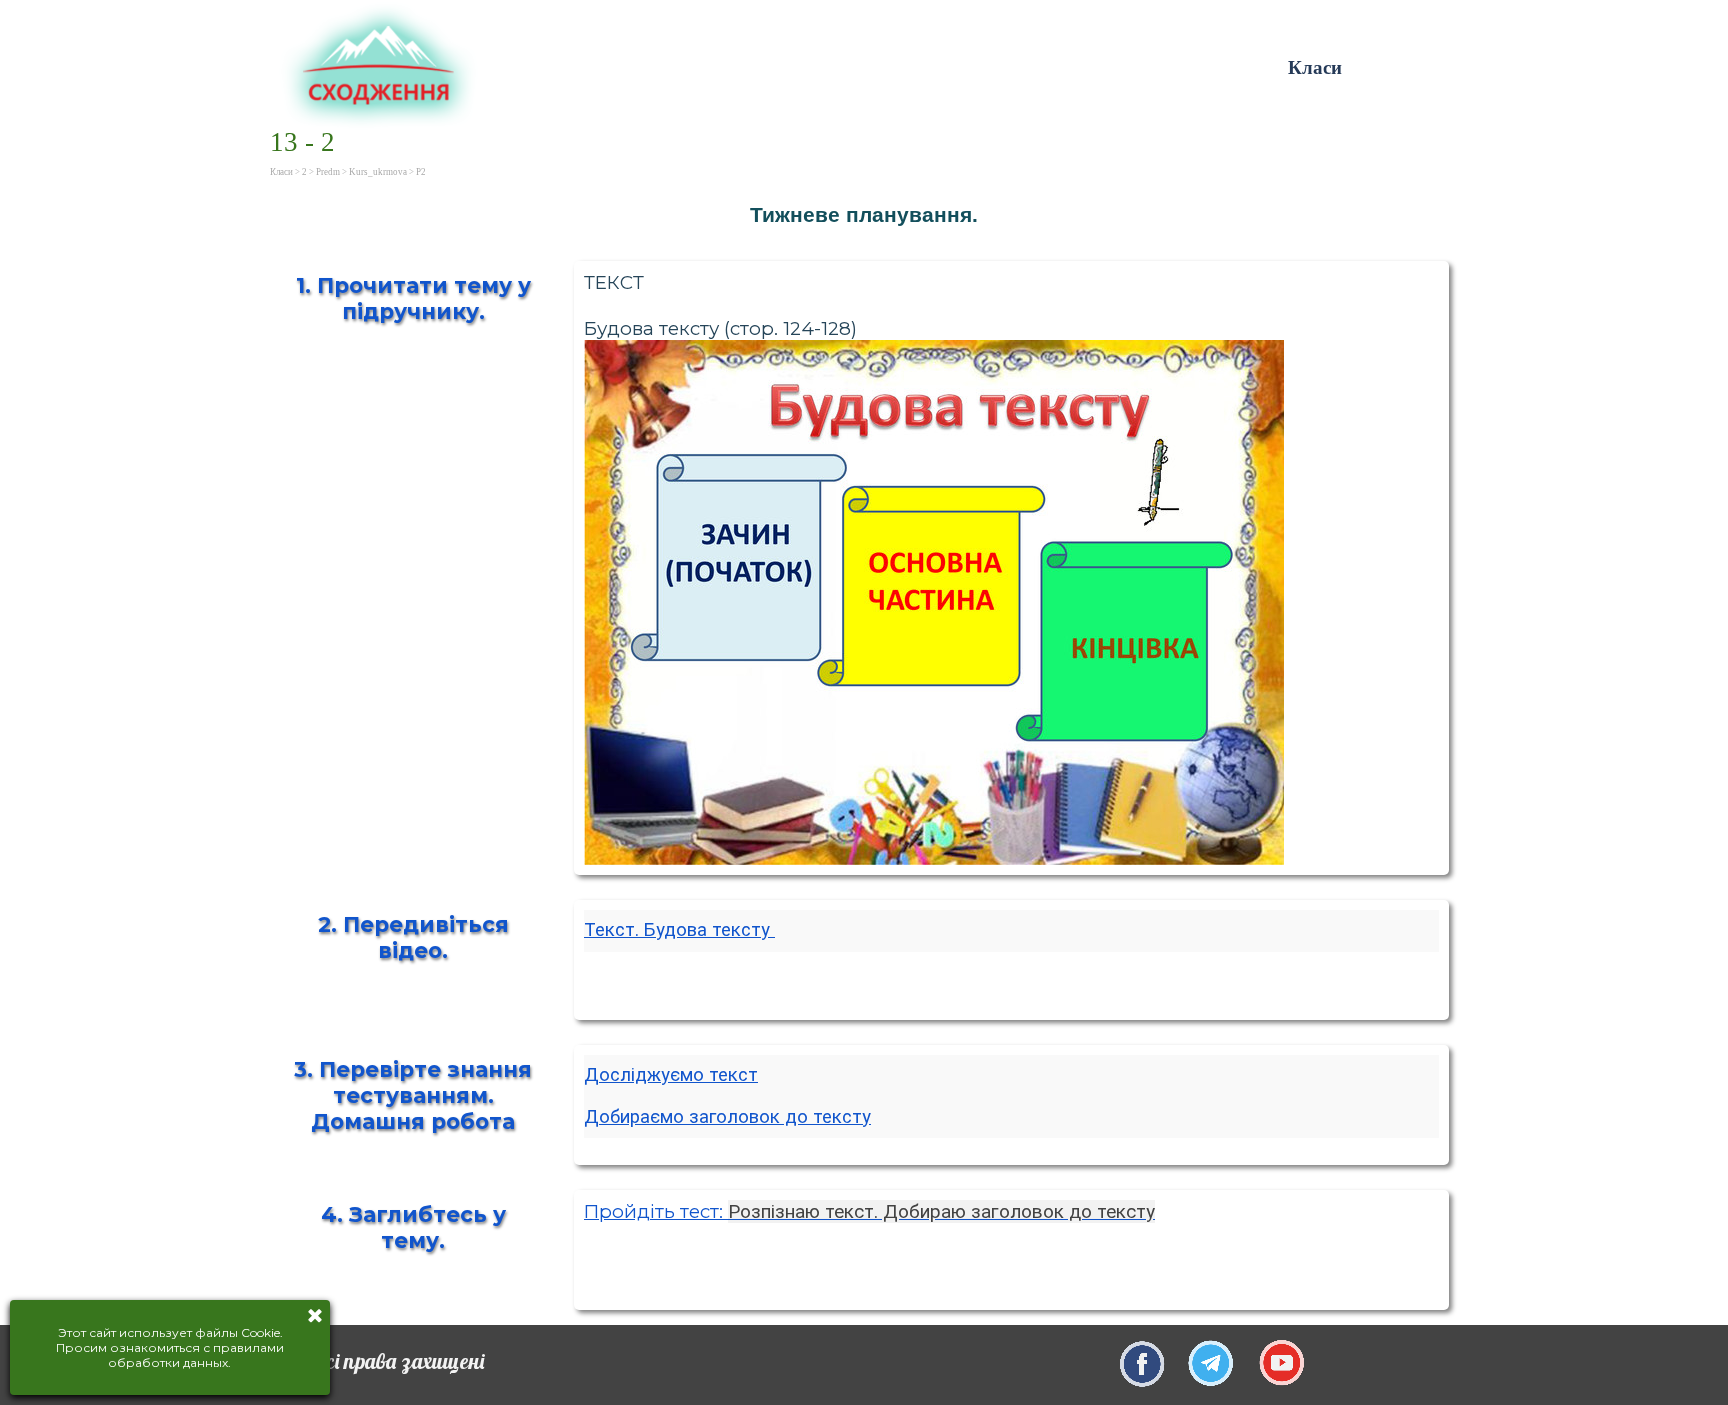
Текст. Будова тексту (679, 930)
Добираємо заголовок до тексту (727, 1117)
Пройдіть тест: (869, 1211)
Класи (1315, 67)
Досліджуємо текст (671, 1075)
